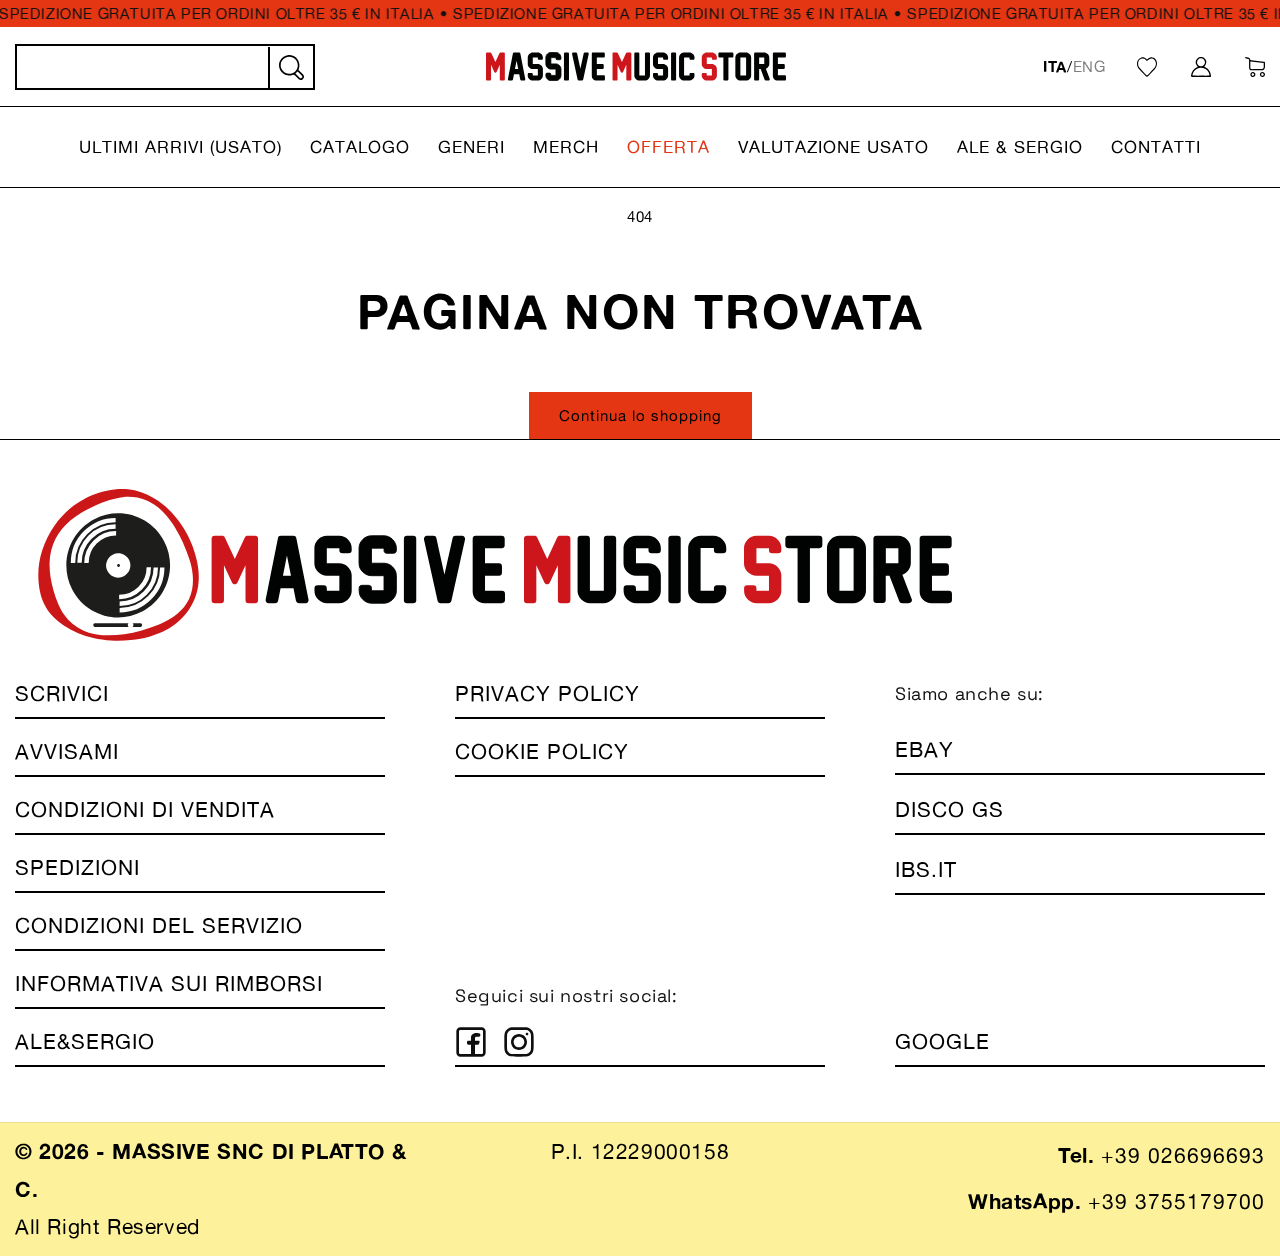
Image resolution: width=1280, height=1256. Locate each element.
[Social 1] (471, 1042)
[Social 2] (519, 1042)
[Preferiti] (1147, 67)
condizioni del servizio (159, 925)
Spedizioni (77, 867)
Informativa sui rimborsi (169, 983)
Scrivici (62, 693)
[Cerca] (290, 68)
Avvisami (67, 751)
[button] (180, 147)
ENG (1089, 66)
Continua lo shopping (640, 415)
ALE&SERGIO (85, 1041)
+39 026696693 (1183, 1155)
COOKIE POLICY (542, 751)
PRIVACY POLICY (547, 693)
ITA (1055, 66)
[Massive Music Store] (636, 66)
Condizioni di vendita (145, 809)
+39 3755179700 (1176, 1201)
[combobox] (165, 67)
